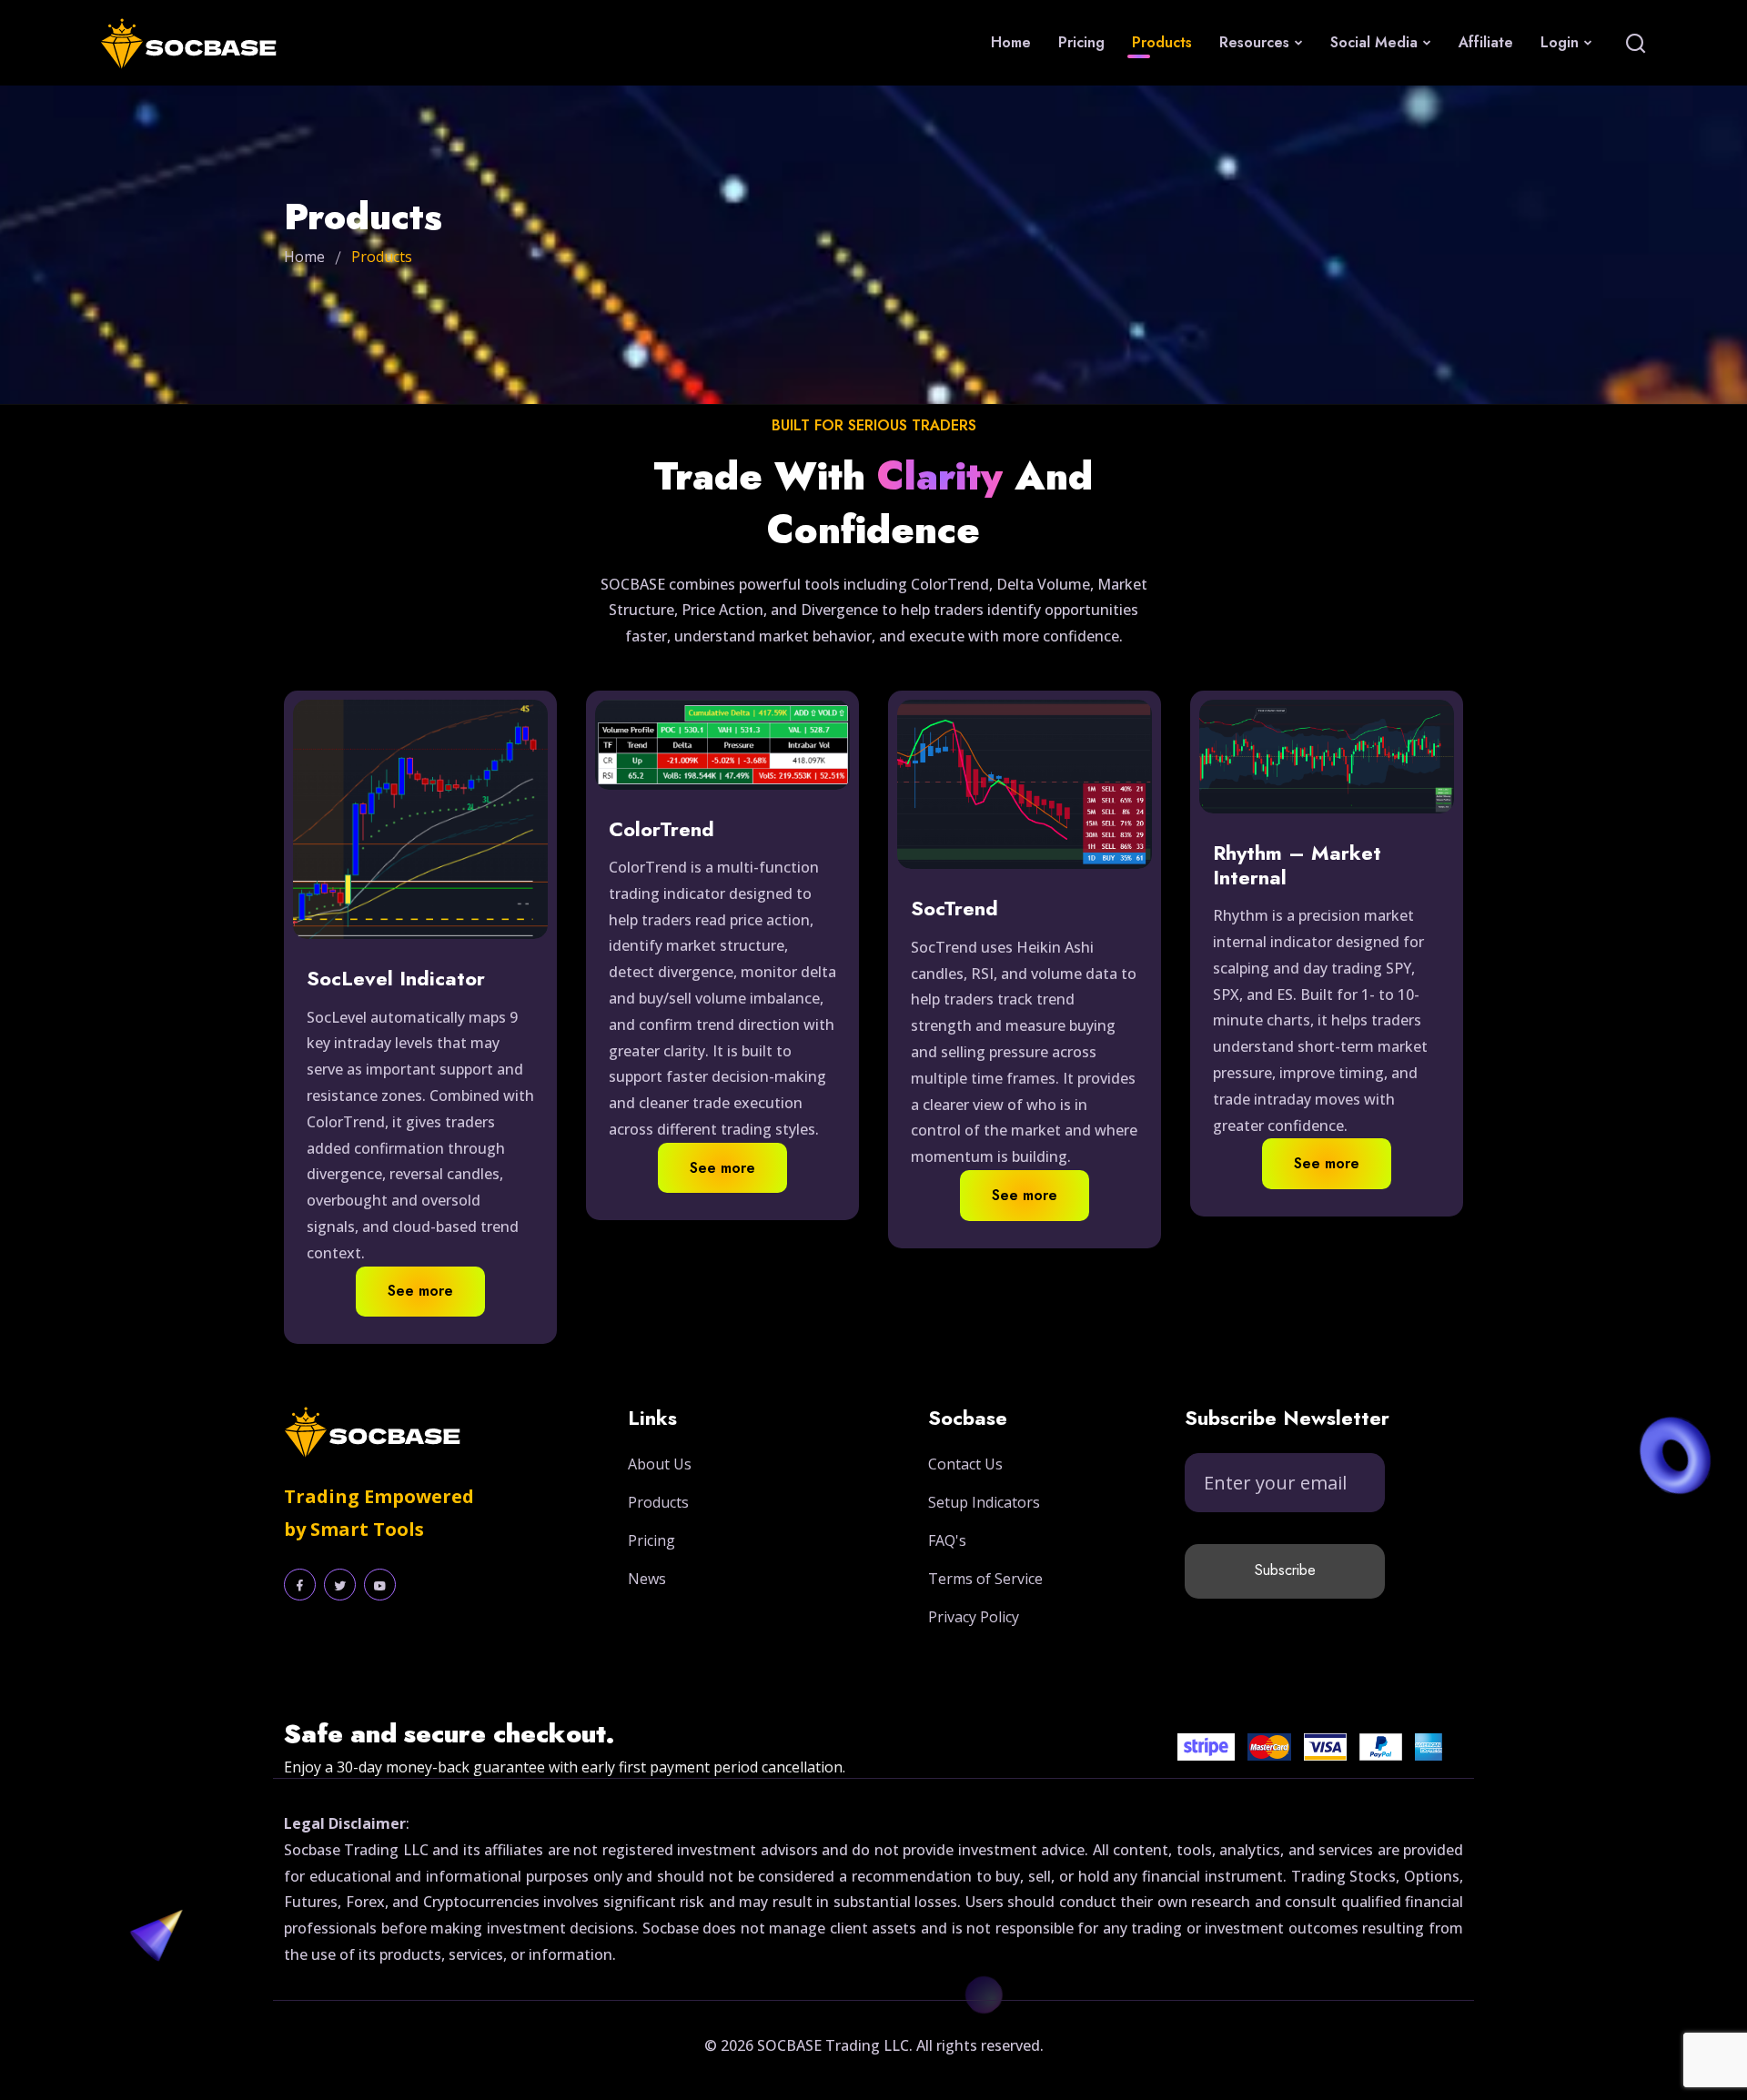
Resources (1257, 42)
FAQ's (947, 1540)
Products (1162, 42)
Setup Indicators (984, 1502)
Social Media (1376, 42)
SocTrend (954, 908)
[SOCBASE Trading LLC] (202, 43)
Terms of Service (985, 1579)
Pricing (1081, 42)
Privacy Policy (974, 1617)
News (647, 1579)
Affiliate (1486, 42)
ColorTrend (661, 829)
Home (1011, 42)
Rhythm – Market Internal (1297, 865)
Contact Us (965, 1464)
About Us (660, 1464)
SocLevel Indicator (396, 978)
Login (1562, 42)
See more (420, 1291)
